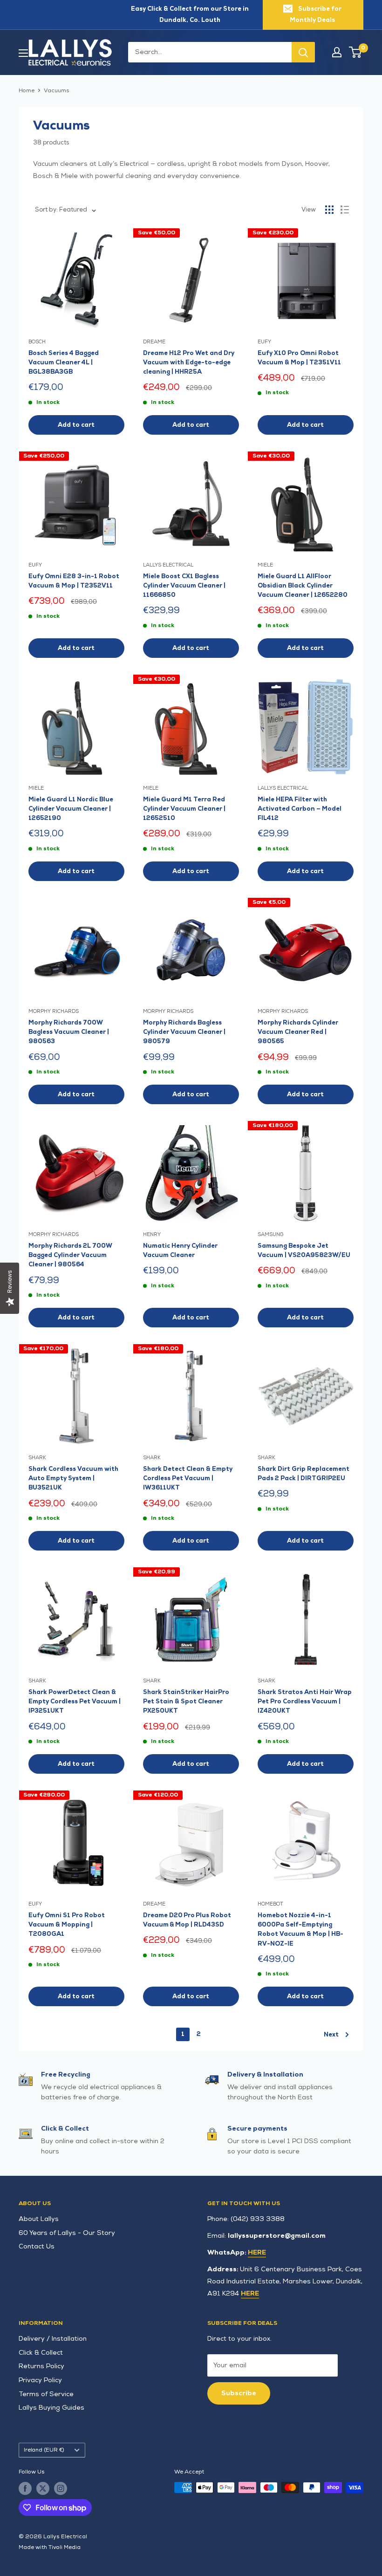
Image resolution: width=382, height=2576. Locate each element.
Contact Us (37, 2246)
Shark (37, 1458)
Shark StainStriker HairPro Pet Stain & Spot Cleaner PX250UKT (186, 1701)
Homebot (270, 1904)
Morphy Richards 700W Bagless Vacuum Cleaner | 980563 (69, 1032)
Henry (152, 1234)
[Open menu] (23, 53)
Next (331, 2035)
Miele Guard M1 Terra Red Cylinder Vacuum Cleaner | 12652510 (184, 809)
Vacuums (57, 91)
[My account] (337, 52)
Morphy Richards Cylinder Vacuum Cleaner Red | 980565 (298, 1032)
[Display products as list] (345, 210)
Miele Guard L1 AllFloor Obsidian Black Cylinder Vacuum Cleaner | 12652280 (303, 586)
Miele (265, 565)
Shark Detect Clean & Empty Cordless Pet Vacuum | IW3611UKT (188, 1478)
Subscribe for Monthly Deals (316, 14)
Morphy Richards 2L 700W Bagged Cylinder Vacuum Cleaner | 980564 (70, 1255)
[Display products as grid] (329, 210)
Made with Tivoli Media (50, 2547)
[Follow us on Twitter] (43, 2488)
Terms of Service (46, 2394)
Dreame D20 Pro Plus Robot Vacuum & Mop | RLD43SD (187, 1920)
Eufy (264, 342)
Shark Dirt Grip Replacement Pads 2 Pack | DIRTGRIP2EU (304, 1474)
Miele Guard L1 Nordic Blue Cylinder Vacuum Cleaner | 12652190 (71, 809)
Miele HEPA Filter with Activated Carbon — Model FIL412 (300, 809)
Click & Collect (41, 2353)
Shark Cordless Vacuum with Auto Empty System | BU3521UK (73, 1478)
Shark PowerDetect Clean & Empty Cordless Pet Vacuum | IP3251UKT (75, 1701)
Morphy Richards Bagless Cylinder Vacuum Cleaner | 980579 (184, 1032)
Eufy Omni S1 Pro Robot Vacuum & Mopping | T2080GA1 (67, 1925)
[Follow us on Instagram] (61, 2488)
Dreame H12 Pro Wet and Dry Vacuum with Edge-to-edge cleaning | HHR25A (189, 362)
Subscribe (239, 2393)
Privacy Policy (40, 2380)
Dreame (154, 342)
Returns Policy (41, 2366)
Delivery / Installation (53, 2339)
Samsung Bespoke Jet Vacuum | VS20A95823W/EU (304, 1250)
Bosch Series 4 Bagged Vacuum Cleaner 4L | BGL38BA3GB (64, 362)
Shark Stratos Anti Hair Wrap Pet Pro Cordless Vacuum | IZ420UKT (305, 1701)
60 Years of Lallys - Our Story (67, 2233)
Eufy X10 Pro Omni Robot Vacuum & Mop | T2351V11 (299, 358)
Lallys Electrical (168, 565)
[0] (356, 52)
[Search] (303, 52)
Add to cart (76, 425)
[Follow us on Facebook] (25, 2488)
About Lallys (39, 2219)
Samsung (271, 1234)
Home (27, 91)
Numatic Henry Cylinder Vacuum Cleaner (180, 1250)
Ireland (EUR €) (44, 2450)
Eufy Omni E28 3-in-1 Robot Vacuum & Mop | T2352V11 (74, 581)
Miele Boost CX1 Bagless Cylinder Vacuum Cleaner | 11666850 (184, 586)
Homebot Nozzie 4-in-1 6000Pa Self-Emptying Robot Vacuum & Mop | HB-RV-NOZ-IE (300, 1929)
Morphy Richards (54, 1011)
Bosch (37, 342)
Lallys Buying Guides (51, 2408)
